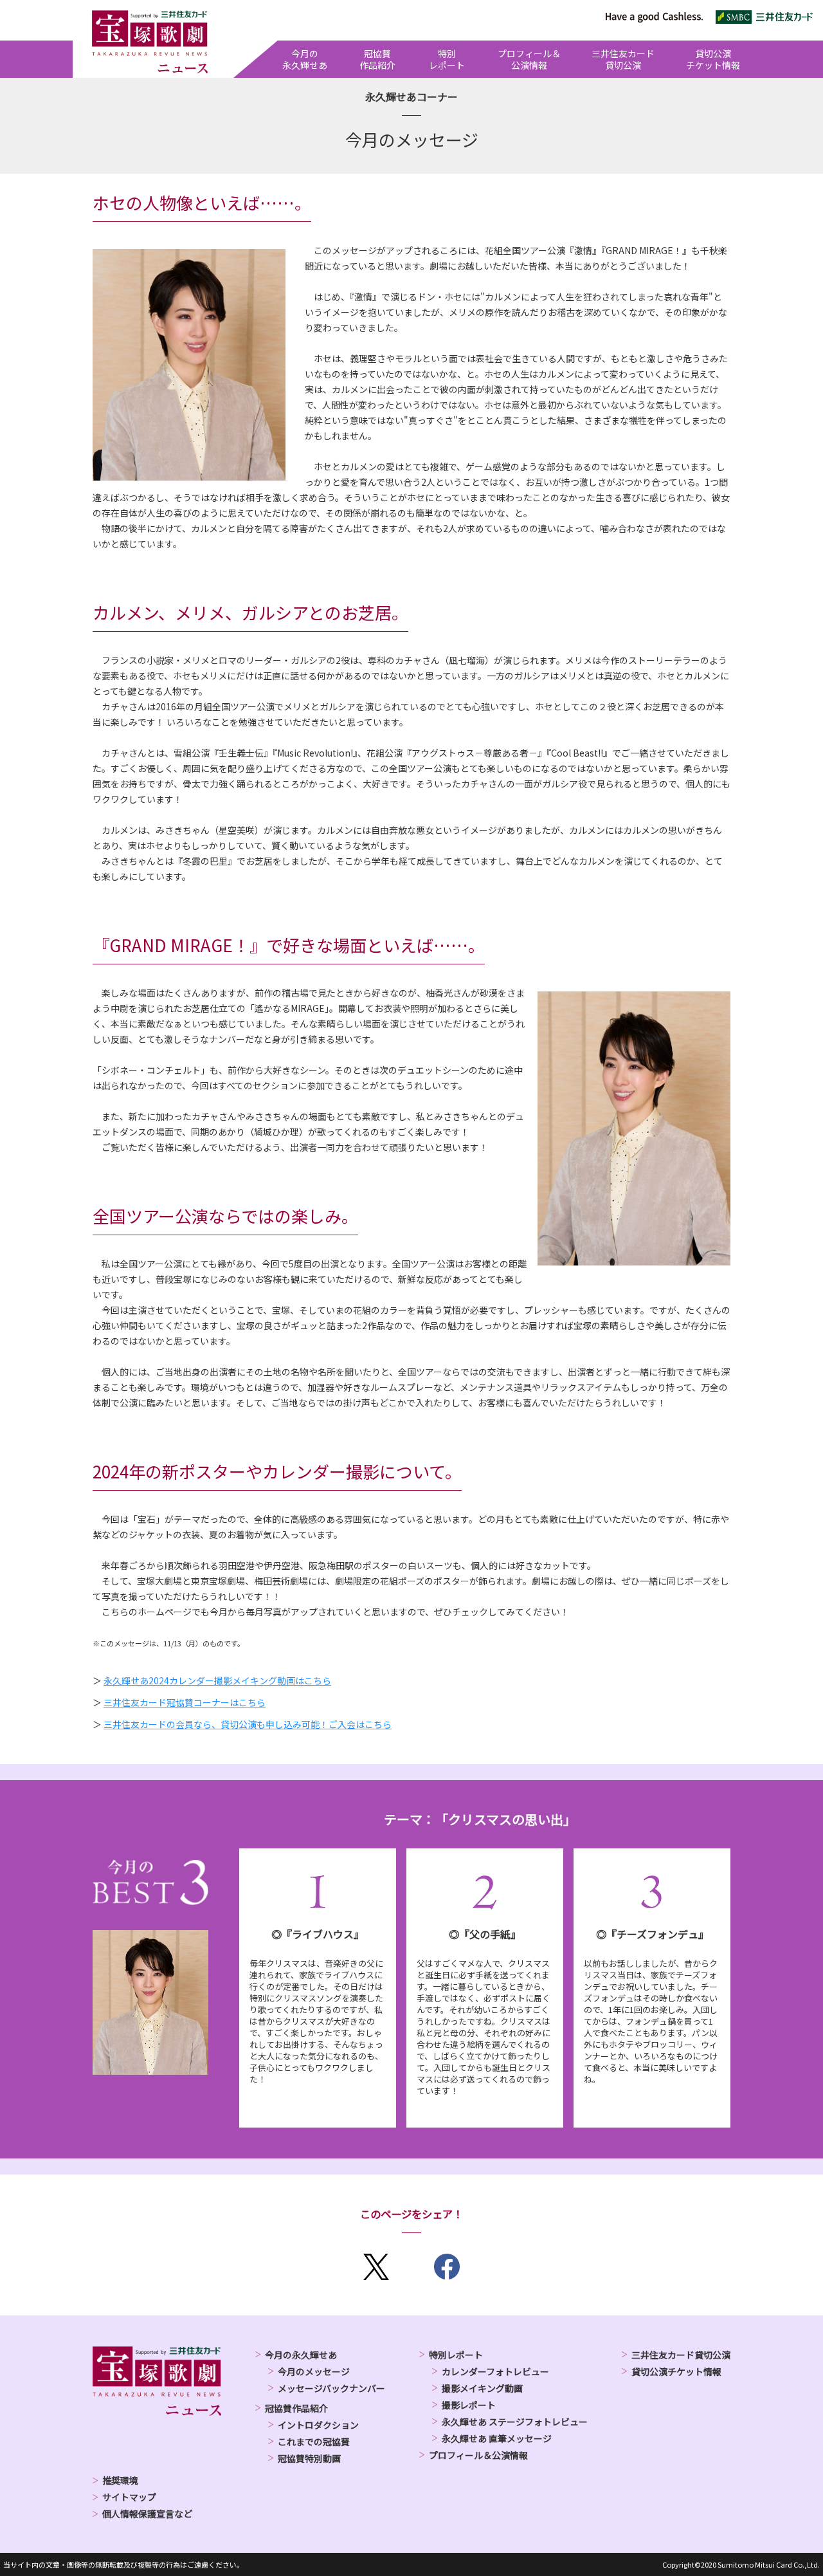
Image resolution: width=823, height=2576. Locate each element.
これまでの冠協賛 (314, 2442)
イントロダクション (318, 2425)
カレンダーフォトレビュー (495, 2371)
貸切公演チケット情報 (676, 2371)
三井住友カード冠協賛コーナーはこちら (185, 1702)
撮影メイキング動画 (482, 2388)
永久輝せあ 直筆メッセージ (497, 2438)
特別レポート (456, 2355)
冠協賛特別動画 (309, 2458)
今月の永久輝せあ (301, 2355)
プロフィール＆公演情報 (478, 2455)
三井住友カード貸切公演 (681, 2355)
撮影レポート (469, 2405)
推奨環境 (120, 2480)
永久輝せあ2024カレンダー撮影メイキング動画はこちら (217, 1680)
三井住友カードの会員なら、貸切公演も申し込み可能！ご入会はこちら (248, 1724)
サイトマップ (129, 2497)
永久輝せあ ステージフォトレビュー (515, 2422)
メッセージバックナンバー (331, 2388)
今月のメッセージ (314, 2371)
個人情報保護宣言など (147, 2514)
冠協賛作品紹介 (296, 2408)
